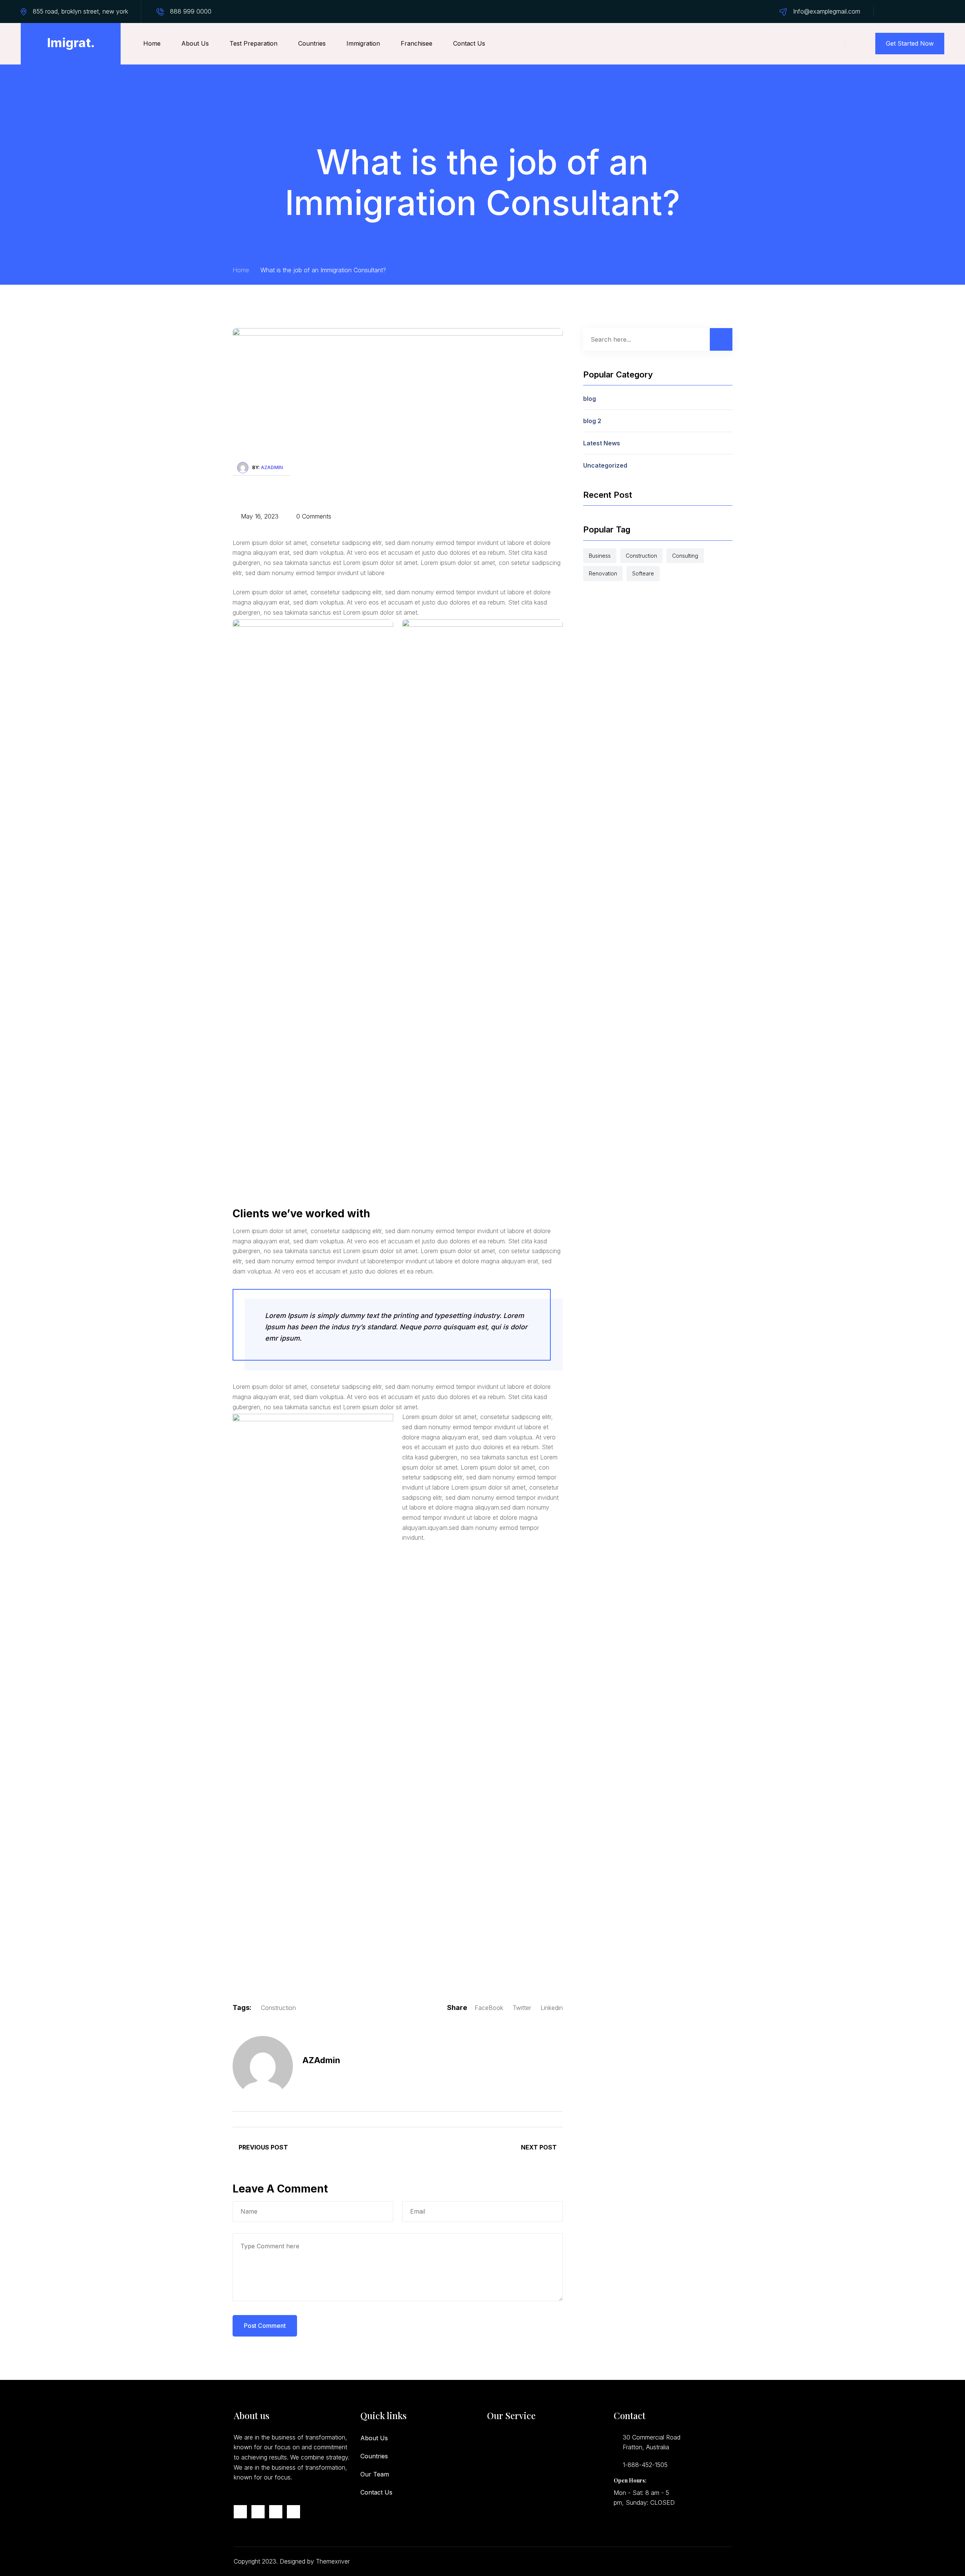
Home (152, 43)
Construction (278, 2008)
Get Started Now (910, 43)
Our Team (375, 2474)
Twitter (522, 2008)
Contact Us (469, 43)
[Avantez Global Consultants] (71, 44)
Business (600, 556)
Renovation (603, 573)
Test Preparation (254, 43)
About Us (195, 43)
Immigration (363, 43)
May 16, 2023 (259, 516)
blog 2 (592, 421)
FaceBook (489, 2008)
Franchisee (417, 43)
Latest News (602, 443)
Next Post (540, 2147)
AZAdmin (272, 467)
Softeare (643, 573)
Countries (312, 43)
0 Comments (313, 516)
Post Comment (265, 2326)
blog (590, 399)
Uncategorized (605, 465)
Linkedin (552, 2008)
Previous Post (263, 2147)
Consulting (685, 556)
